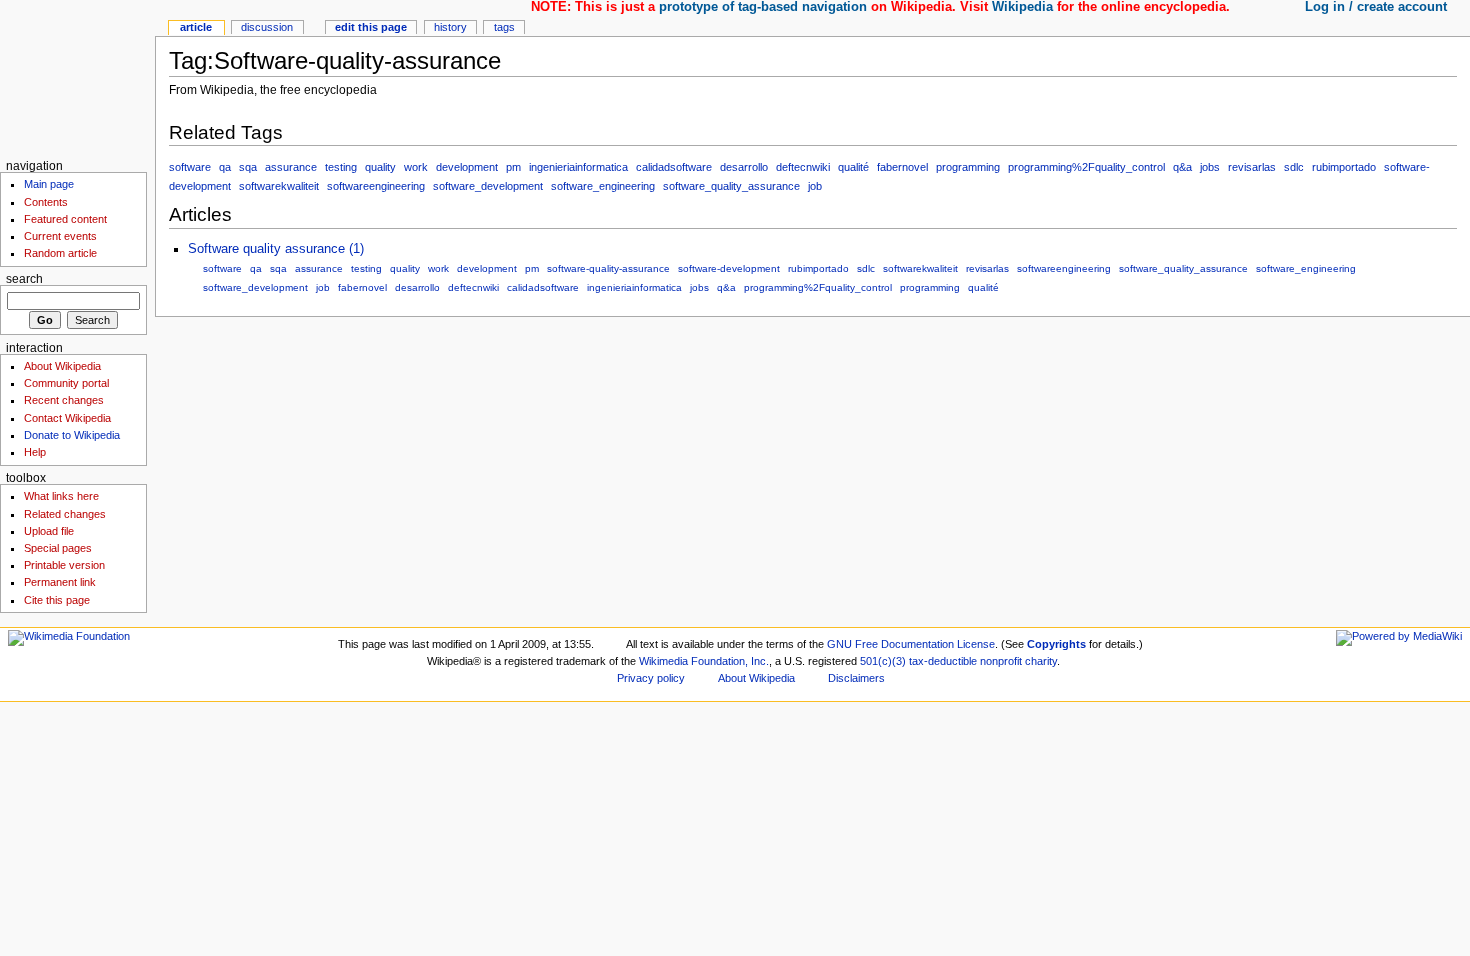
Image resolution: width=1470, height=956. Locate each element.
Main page (49, 184)
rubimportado (1344, 167)
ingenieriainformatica (578, 167)
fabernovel (902, 167)
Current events (60, 236)
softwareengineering (376, 186)
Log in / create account (1376, 7)
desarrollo (744, 167)
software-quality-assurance (608, 268)
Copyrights (1056, 644)
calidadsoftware (674, 167)
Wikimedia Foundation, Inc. (704, 661)
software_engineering (603, 186)
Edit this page (371, 27)
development (467, 167)
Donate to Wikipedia (72, 435)
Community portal (66, 383)
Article (196, 27)
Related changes (65, 514)
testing (341, 167)
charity (1041, 661)
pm (513, 167)
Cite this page (57, 600)
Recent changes (64, 400)
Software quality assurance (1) (276, 249)
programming (968, 167)
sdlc (1294, 167)
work (416, 167)
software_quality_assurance (731, 186)
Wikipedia (1022, 7)
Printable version (64, 565)
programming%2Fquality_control (1086, 167)
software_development (488, 186)
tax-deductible (943, 661)
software (190, 167)
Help (35, 452)
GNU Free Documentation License (911, 644)
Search (24, 279)
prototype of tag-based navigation (763, 7)
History (450, 27)
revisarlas (1252, 167)
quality (380, 167)
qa (225, 167)
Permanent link (60, 582)
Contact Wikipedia (67, 418)
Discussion (267, 27)
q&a (1182, 167)
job (815, 186)
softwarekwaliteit (279, 186)
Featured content (65, 219)
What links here (61, 496)
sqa (248, 167)
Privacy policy (651, 678)
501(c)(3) (883, 661)
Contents (46, 202)
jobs (1210, 167)
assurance (291, 167)
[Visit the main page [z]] (77, 77)
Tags (504, 27)
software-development (729, 268)
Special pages (58, 548)
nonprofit (1001, 661)
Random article (60, 253)
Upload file (49, 531)
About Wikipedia (62, 366)
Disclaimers (856, 678)
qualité (853, 167)
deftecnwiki (803, 167)
